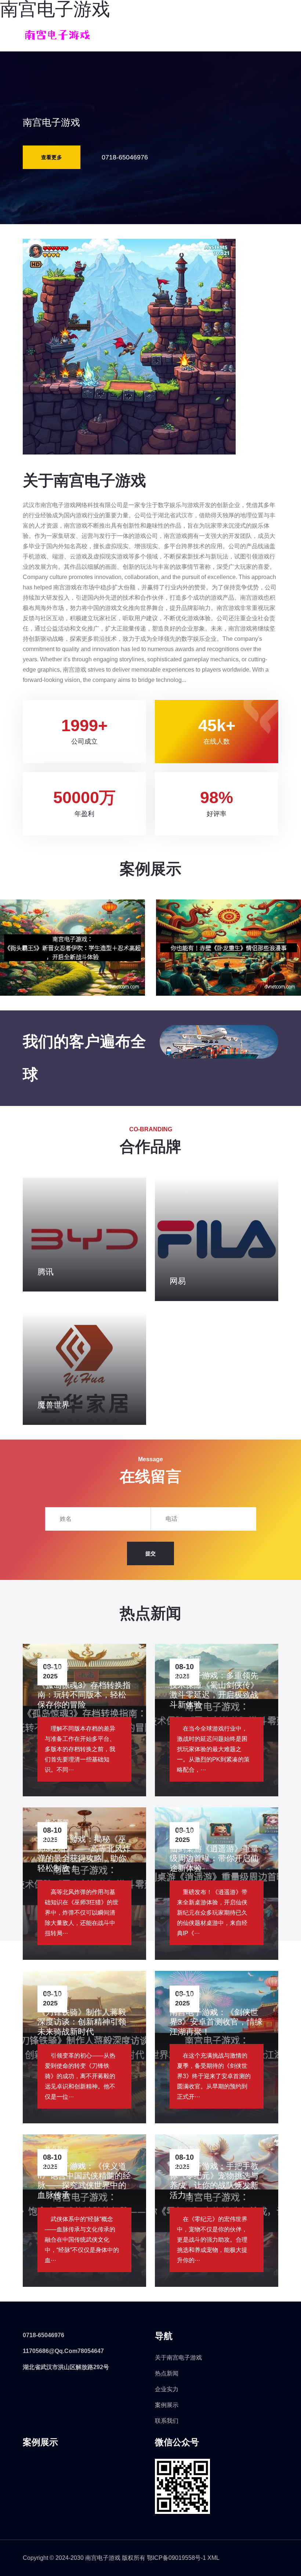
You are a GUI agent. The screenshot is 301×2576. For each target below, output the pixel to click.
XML (213, 2558)
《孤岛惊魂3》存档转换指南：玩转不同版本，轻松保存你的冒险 (84, 1695)
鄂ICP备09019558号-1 (176, 2558)
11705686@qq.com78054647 (63, 2351)
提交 (150, 1553)
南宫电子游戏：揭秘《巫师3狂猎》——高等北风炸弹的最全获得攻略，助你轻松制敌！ (84, 1854)
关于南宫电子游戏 (178, 2358)
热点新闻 (167, 2373)
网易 (178, 1281)
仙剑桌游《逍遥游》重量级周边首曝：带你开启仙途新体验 (214, 1858)
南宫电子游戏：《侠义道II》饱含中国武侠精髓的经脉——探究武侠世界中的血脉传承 (84, 2181)
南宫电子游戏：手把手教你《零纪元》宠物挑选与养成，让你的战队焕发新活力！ (214, 2181)
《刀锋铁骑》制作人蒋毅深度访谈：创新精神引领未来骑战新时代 (82, 2022)
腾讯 (46, 1272)
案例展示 (167, 2405)
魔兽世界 (54, 1405)
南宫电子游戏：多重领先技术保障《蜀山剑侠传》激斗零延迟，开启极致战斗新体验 (214, 1690)
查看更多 (52, 157)
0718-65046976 (125, 157)
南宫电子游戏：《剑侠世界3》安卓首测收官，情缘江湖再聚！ (216, 2022)
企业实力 (167, 2389)
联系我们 (167, 2421)
